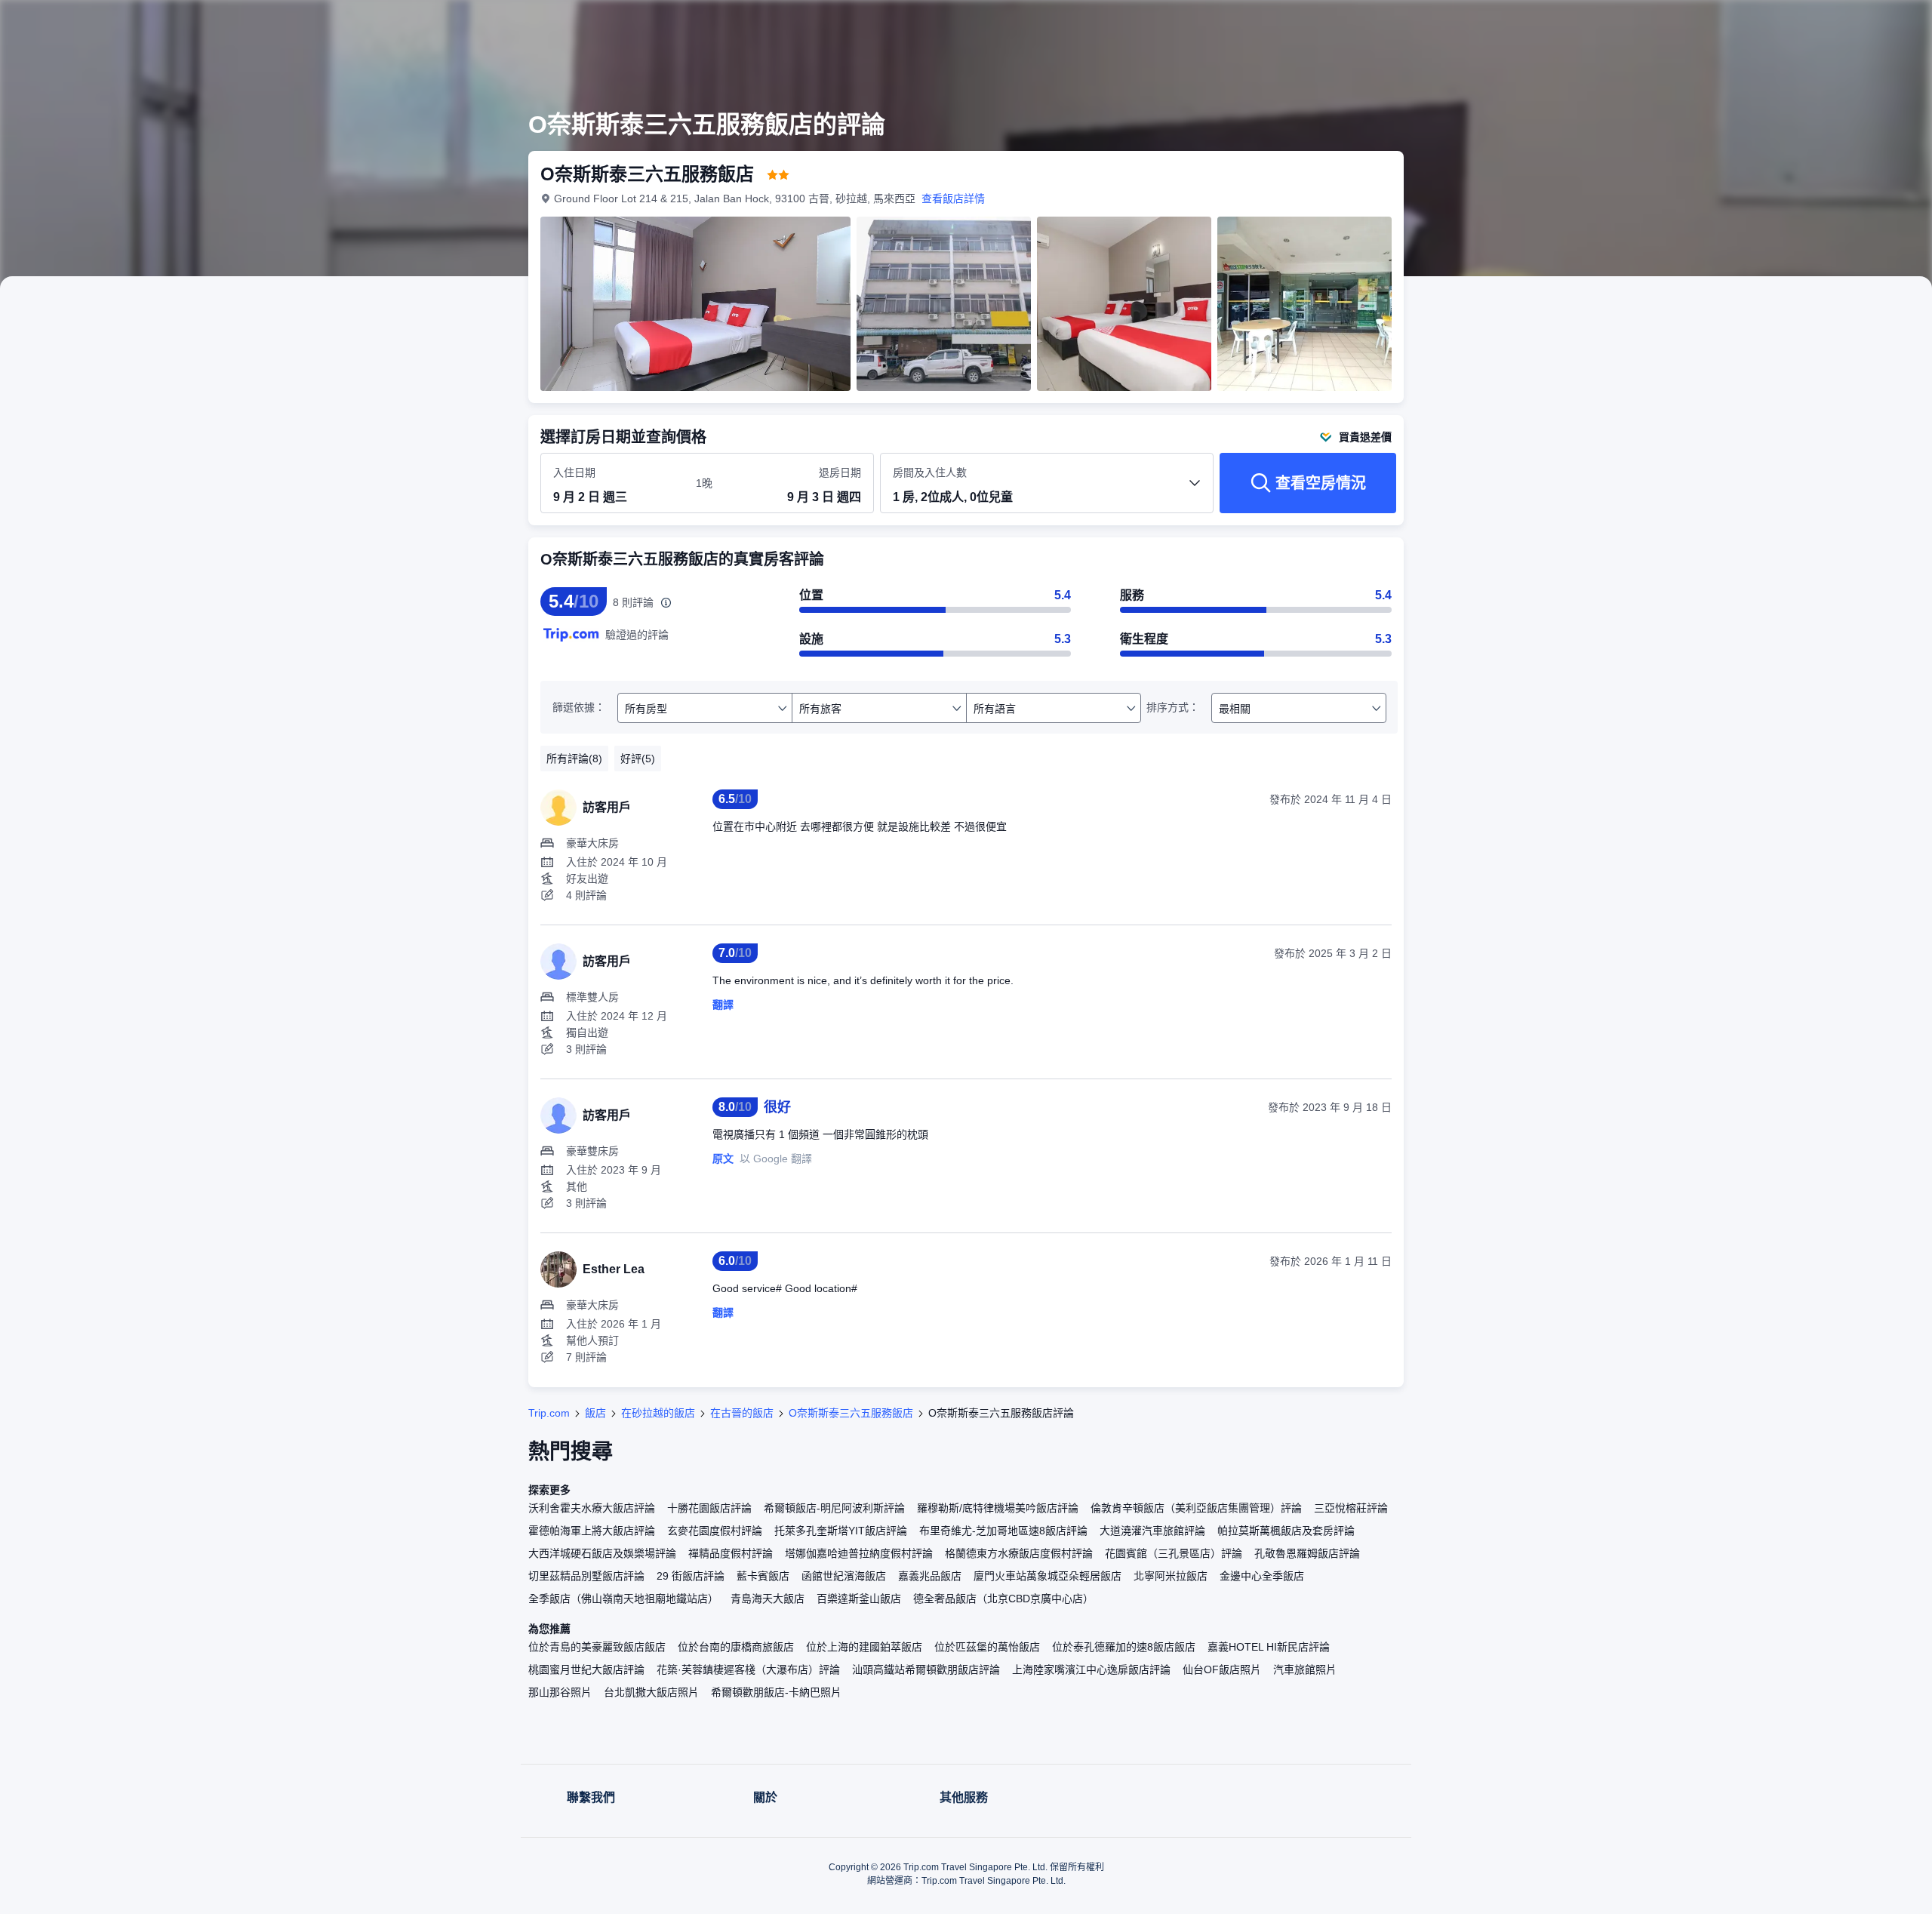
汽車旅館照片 (1305, 1669)
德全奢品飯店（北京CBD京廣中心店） (1003, 1599)
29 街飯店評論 (691, 1576)
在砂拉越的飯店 (658, 1413)
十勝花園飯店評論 (709, 1508)
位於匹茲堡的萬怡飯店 (987, 1647)
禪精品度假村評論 (731, 1553)
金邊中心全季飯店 (1262, 1576)
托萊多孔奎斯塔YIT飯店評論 (841, 1531)
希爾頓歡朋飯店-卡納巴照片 (776, 1692)
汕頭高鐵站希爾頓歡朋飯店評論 (926, 1669)
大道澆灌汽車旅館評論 (1152, 1531)
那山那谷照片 (560, 1692)
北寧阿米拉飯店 (1171, 1576)
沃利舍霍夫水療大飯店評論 (592, 1508)
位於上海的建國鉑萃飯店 (864, 1647)
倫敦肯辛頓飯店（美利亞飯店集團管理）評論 (1196, 1508)
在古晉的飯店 (742, 1413)
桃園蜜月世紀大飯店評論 (586, 1669)
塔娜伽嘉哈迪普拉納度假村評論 (859, 1553)
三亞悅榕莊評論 (1351, 1508)
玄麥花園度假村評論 (715, 1531)
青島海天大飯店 (768, 1599)
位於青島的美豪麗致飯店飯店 (597, 1647)
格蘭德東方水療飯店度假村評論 (1019, 1553)
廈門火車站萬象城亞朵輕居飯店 (1048, 1576)
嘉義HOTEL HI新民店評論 (1269, 1647)
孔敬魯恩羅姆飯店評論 (1307, 1553)
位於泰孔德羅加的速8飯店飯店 (1124, 1647)
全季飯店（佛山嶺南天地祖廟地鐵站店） (623, 1599)
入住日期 (574, 472)
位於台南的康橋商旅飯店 (736, 1647)
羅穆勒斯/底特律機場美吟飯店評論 (998, 1508)
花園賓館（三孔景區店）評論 (1174, 1553)
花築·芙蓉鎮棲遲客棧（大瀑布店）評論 (748, 1669)
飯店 (595, 1413)
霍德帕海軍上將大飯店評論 (592, 1531)
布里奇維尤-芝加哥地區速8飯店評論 (1003, 1531)
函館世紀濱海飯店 (844, 1576)
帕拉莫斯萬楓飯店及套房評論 (1286, 1531)
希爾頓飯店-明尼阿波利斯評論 (834, 1508)
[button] (1614, 25)
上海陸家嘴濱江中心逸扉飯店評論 (1091, 1669)
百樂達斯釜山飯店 (859, 1599)
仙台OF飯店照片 (1222, 1669)
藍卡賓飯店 (763, 1576)
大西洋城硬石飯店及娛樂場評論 (602, 1553)
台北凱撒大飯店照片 (651, 1692)
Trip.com (549, 1413)
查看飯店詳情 (953, 198)
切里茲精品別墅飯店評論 (586, 1576)
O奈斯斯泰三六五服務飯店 (851, 1413)
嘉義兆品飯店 (930, 1576)
